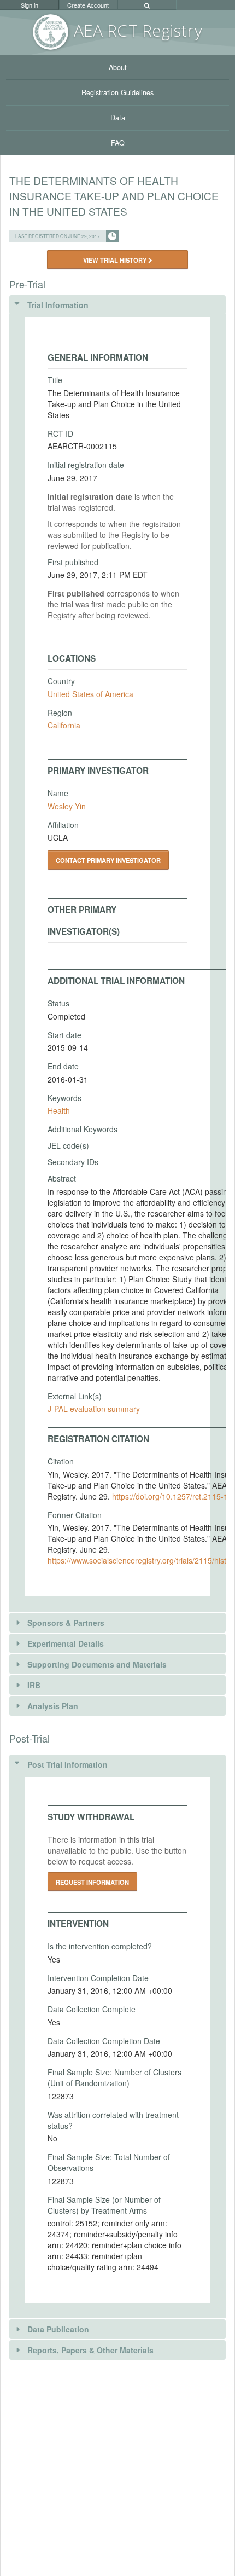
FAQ (118, 143)
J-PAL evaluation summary (94, 1409)
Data (118, 118)
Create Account (88, 5)
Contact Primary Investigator (108, 860)
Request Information (92, 1882)
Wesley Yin (67, 806)
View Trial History (116, 260)
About (118, 67)
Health (59, 1110)
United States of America (90, 694)
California (64, 725)
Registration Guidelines (117, 92)
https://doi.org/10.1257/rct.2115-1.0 (173, 1496)
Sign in (30, 5)
